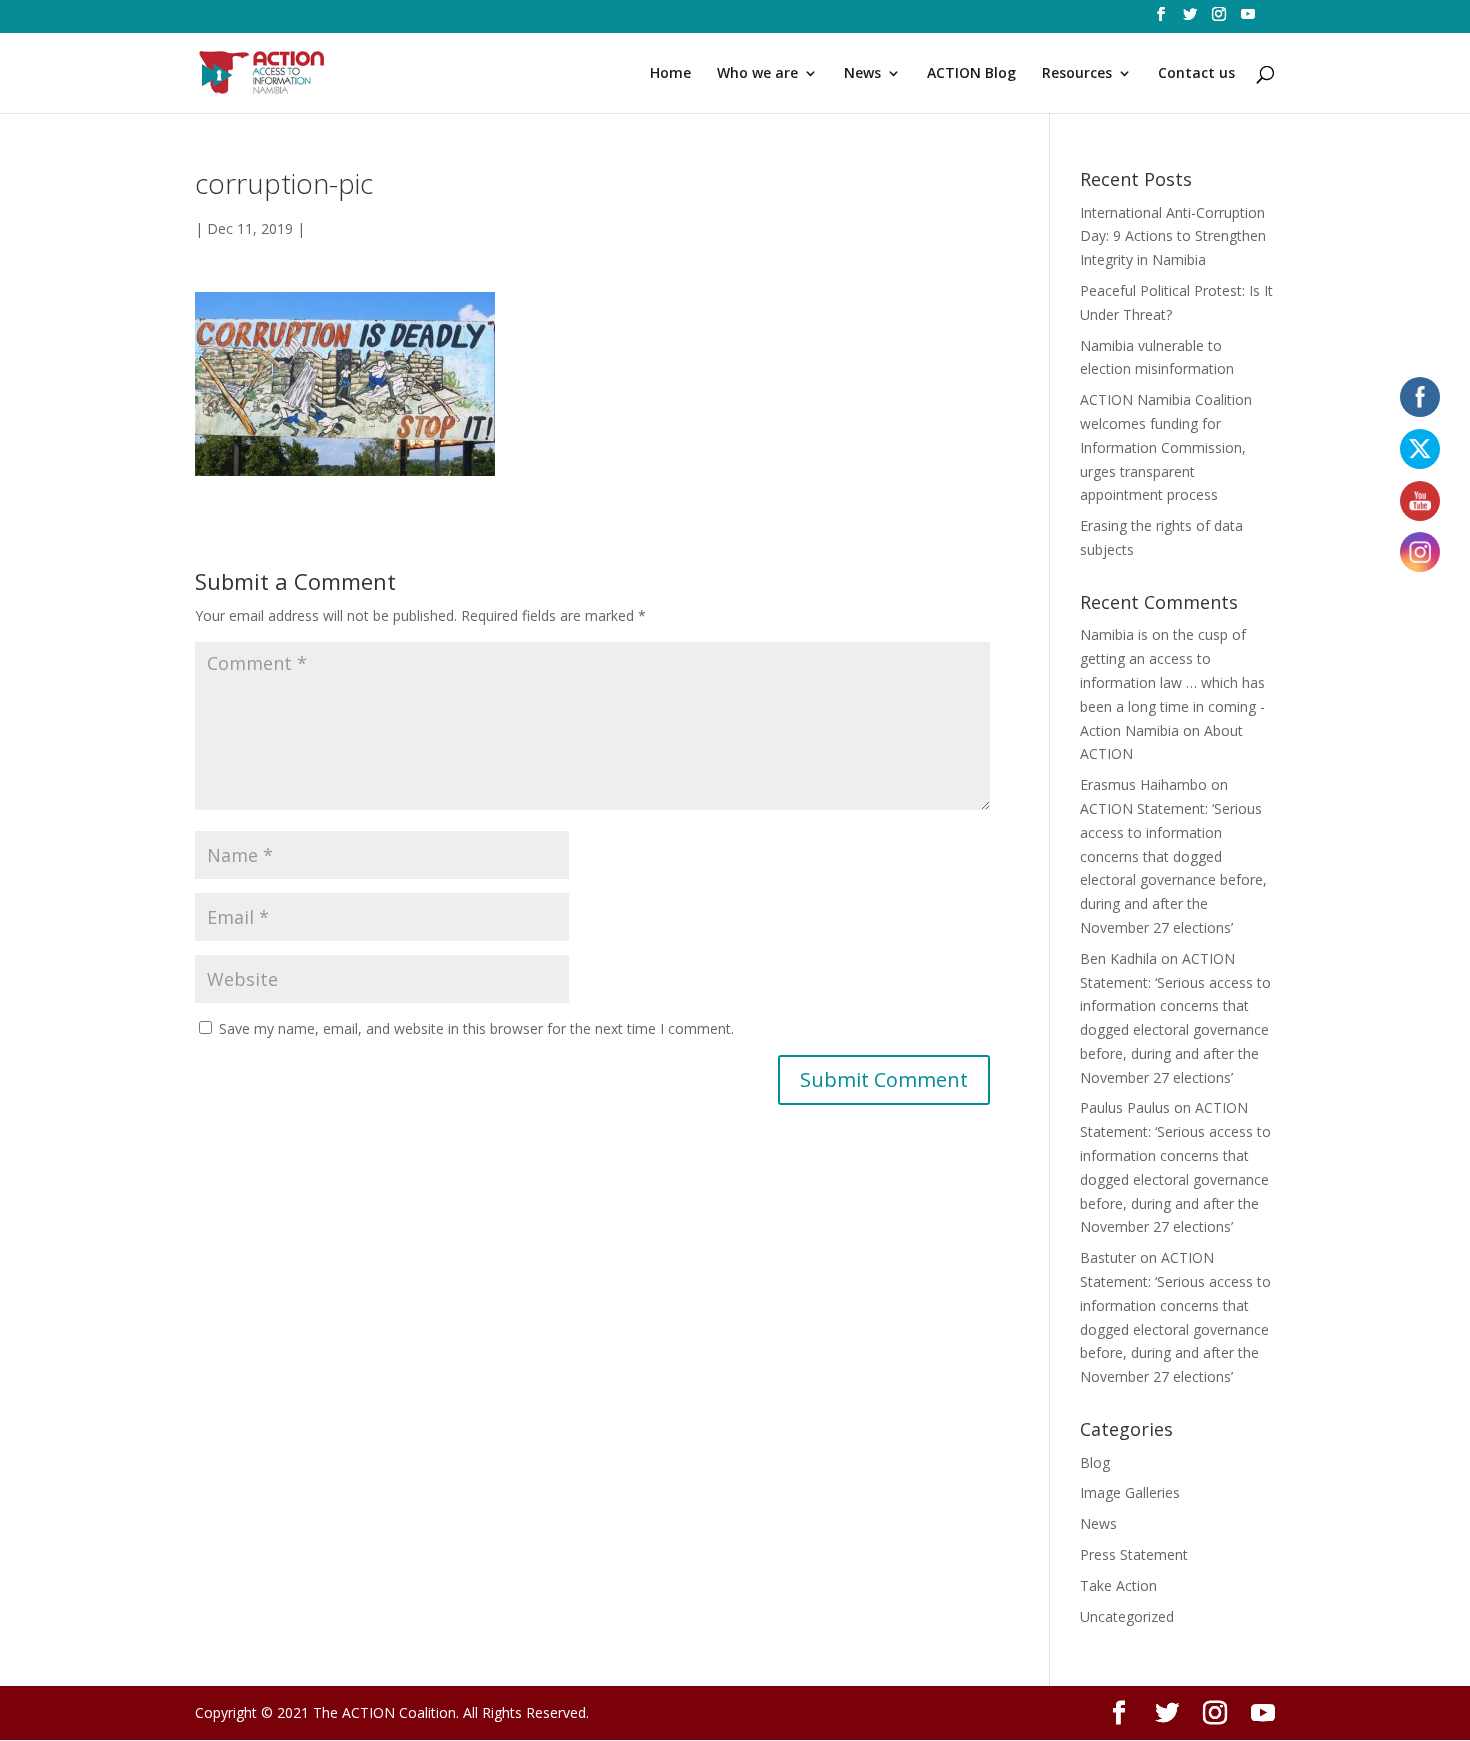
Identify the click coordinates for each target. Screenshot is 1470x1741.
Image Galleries (1130, 1492)
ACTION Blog (971, 74)
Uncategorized (1127, 1616)
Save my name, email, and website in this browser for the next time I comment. (476, 1028)
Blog (1095, 1462)
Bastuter (1108, 1257)
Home (670, 74)
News (862, 74)
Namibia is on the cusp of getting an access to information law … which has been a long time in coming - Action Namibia (1172, 682)
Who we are (757, 74)
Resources (1077, 74)
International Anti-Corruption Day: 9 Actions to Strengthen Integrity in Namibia (1173, 236)
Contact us (1196, 74)
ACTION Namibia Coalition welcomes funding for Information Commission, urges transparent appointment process (1166, 447)
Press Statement (1134, 1554)
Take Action (1118, 1585)
